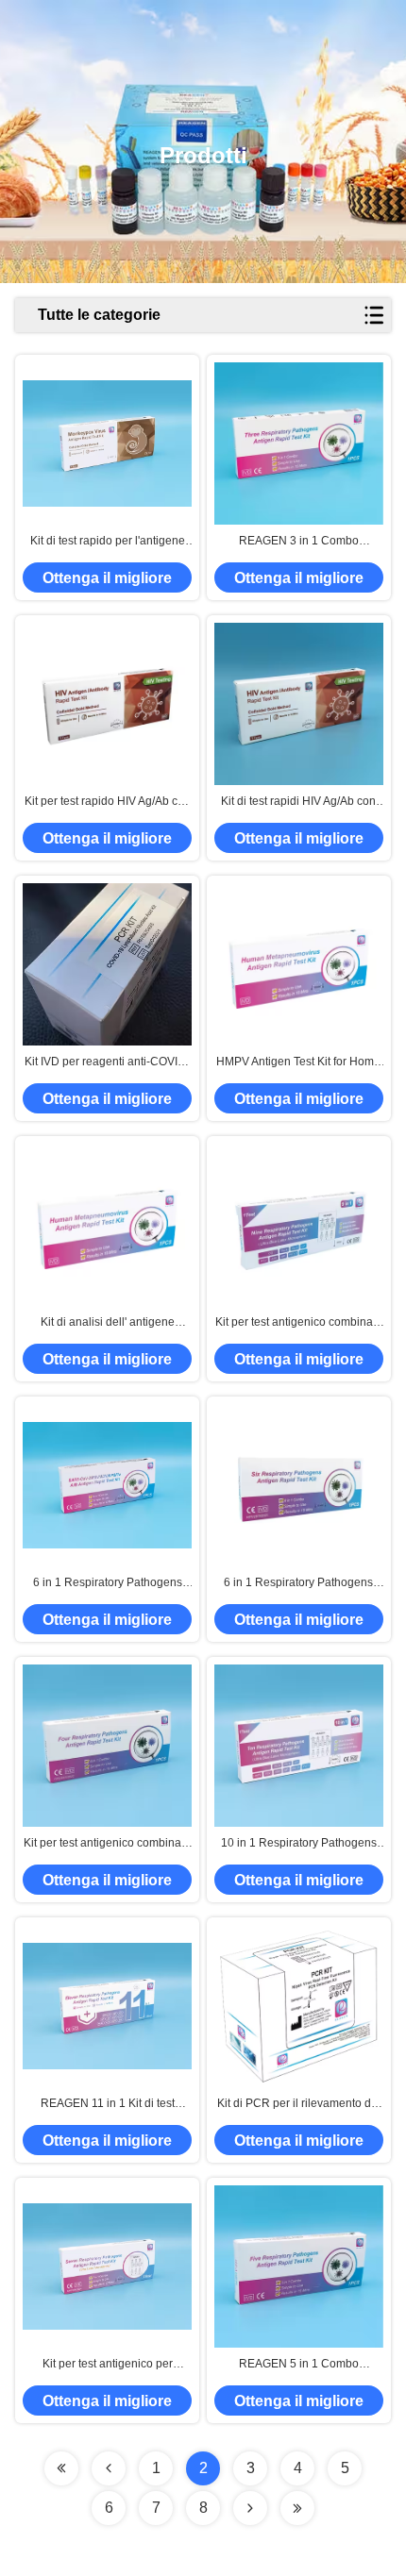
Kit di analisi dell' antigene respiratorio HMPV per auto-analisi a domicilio (108, 1323)
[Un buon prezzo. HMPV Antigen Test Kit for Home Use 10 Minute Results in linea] (299, 965)
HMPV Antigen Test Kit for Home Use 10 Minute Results (298, 1062)
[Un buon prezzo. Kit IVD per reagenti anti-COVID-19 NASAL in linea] (107, 964)
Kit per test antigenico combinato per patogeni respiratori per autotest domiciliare (299, 1323)
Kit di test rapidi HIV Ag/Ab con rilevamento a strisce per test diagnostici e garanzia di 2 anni (298, 802)
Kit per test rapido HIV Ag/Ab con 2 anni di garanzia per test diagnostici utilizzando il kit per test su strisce (108, 802)
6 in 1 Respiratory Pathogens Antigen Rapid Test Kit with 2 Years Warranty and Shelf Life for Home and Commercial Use (108, 1583)
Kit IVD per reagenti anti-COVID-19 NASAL (107, 1062)
